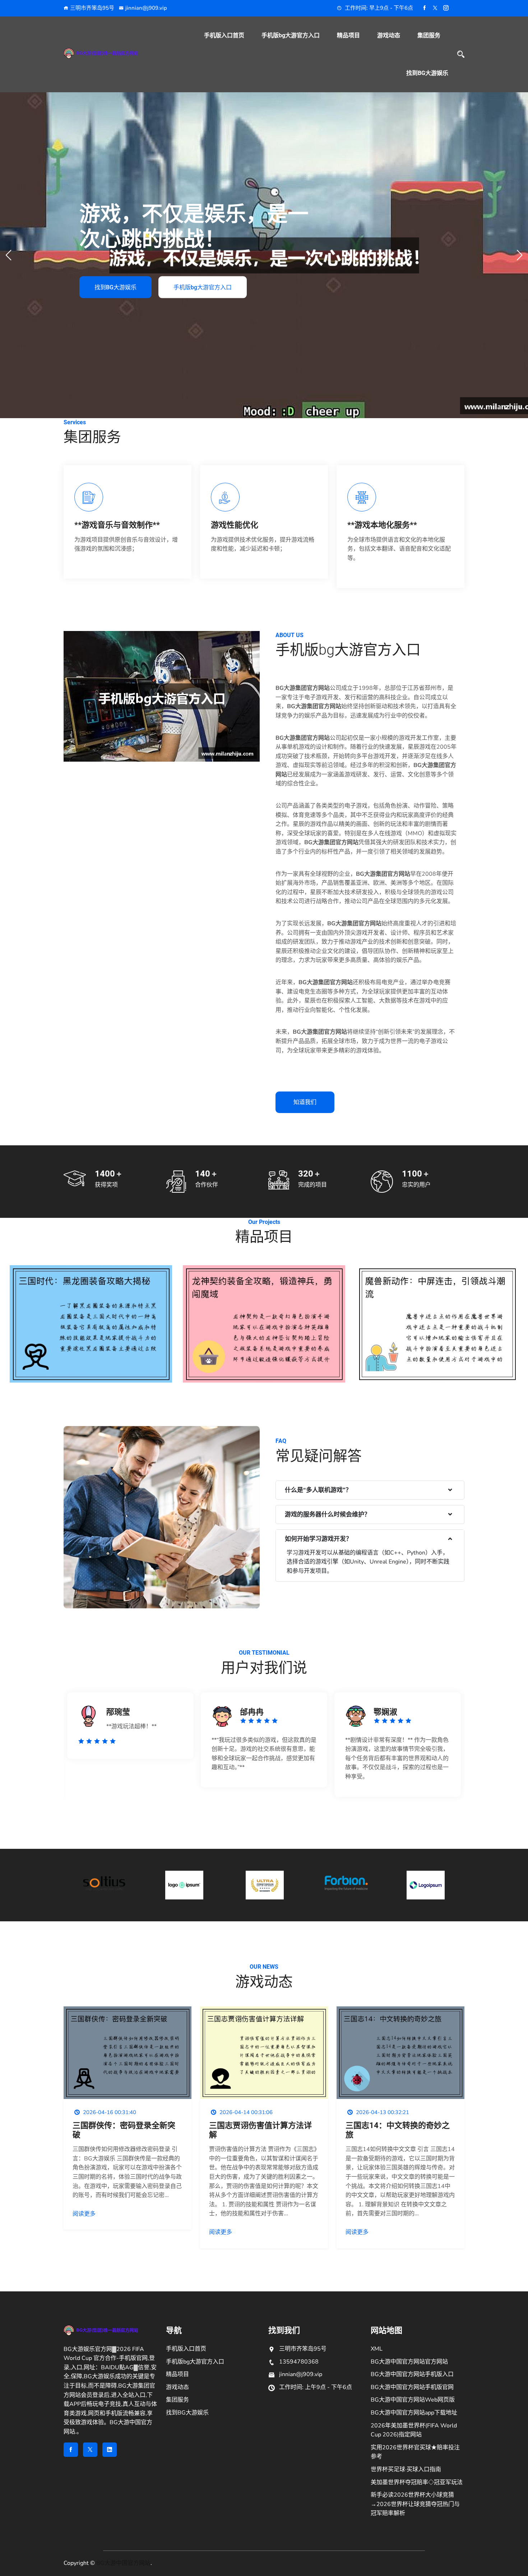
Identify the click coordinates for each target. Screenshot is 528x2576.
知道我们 (305, 1102)
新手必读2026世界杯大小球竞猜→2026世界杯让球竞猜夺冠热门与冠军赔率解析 (415, 2504)
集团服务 (429, 35)
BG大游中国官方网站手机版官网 (412, 2387)
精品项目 (348, 35)
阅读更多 (84, 2214)
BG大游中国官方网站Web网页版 (413, 2400)
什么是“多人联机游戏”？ (318, 1490)
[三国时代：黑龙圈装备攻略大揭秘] (91, 1325)
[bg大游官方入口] (110, 53)
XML (377, 2349)
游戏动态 (389, 35)
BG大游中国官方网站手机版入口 (412, 2374)
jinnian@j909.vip (146, 8)
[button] (520, 255)
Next (478, 1751)
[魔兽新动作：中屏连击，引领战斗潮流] (437, 1325)
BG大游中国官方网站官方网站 (409, 2362)
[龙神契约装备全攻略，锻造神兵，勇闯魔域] (264, 1325)
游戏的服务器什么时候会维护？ (328, 1514)
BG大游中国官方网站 (123, 2563)
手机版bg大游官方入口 (291, 35)
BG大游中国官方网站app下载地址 (414, 2413)
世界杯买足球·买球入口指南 (406, 2469)
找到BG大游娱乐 (427, 73)
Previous (50, 1751)
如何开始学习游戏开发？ (318, 1539)
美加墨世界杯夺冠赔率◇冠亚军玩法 (417, 2482)
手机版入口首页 (224, 35)
